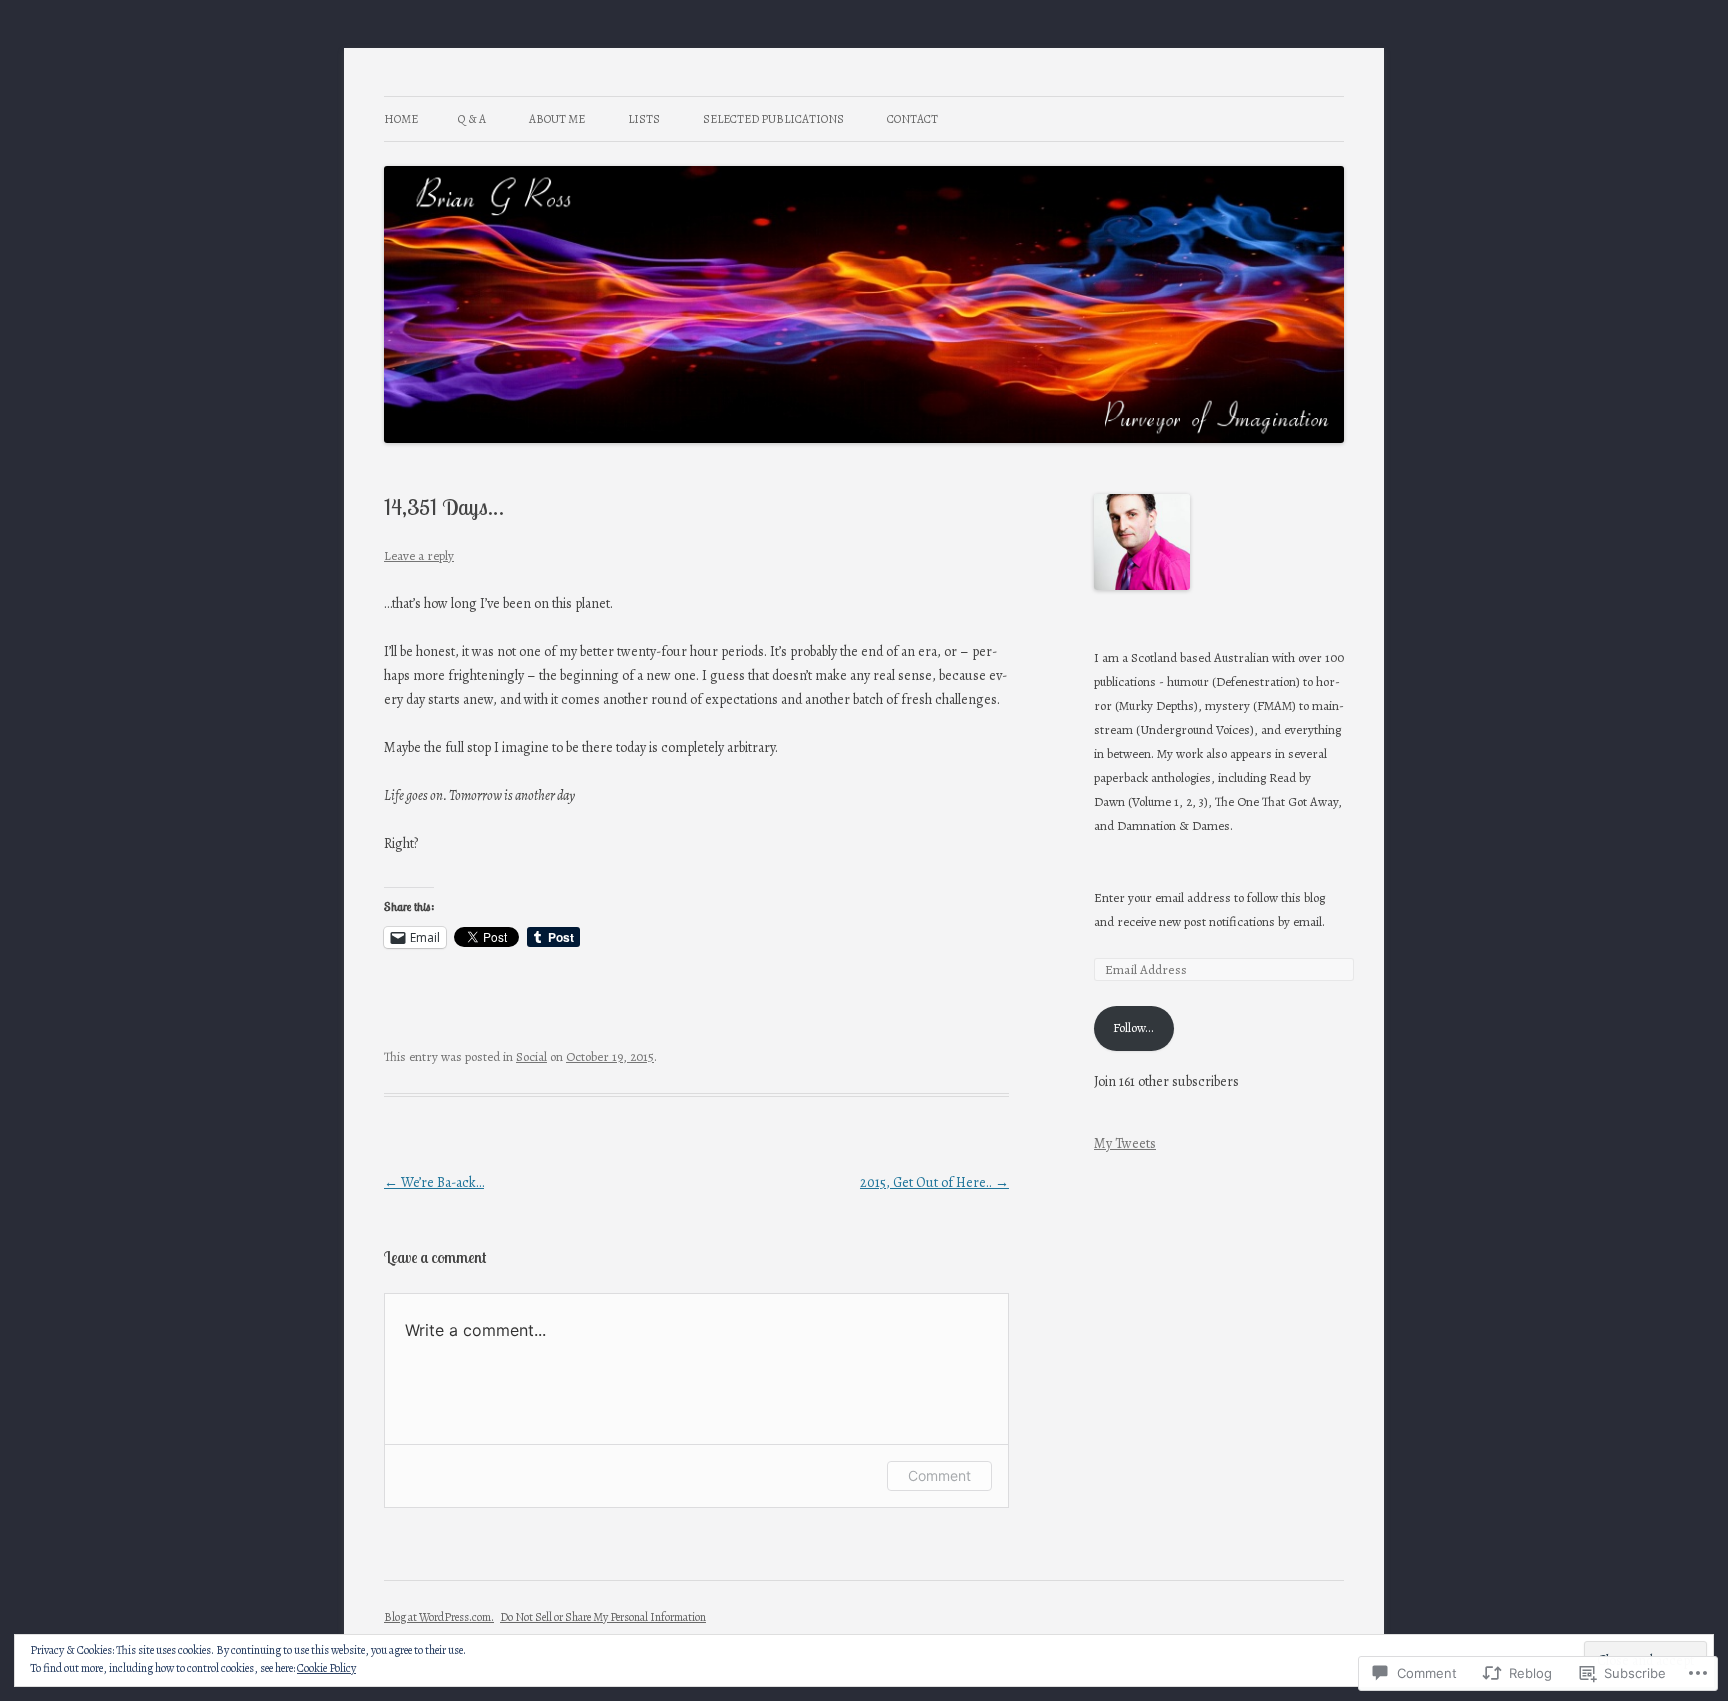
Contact (912, 119)
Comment (939, 1475)
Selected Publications (773, 119)
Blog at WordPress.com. (439, 1617)
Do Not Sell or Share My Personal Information (603, 1617)
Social (531, 1056)
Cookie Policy (326, 1668)
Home (401, 119)
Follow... (1133, 1027)
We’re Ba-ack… (434, 1182)
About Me (557, 119)
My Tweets (1125, 1143)
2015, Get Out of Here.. (934, 1182)
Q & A (472, 119)
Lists (644, 119)
